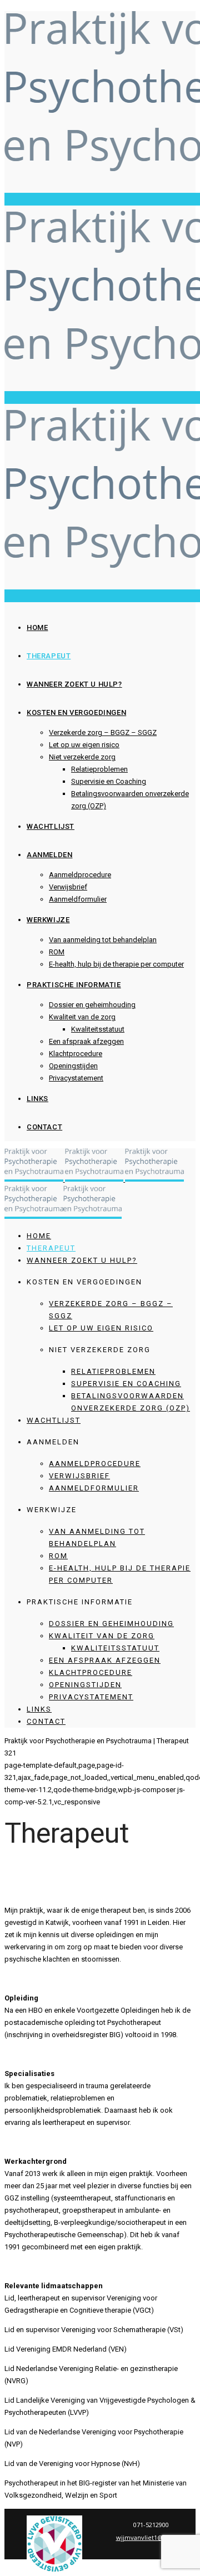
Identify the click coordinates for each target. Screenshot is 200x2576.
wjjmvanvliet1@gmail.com (155, 2537)
